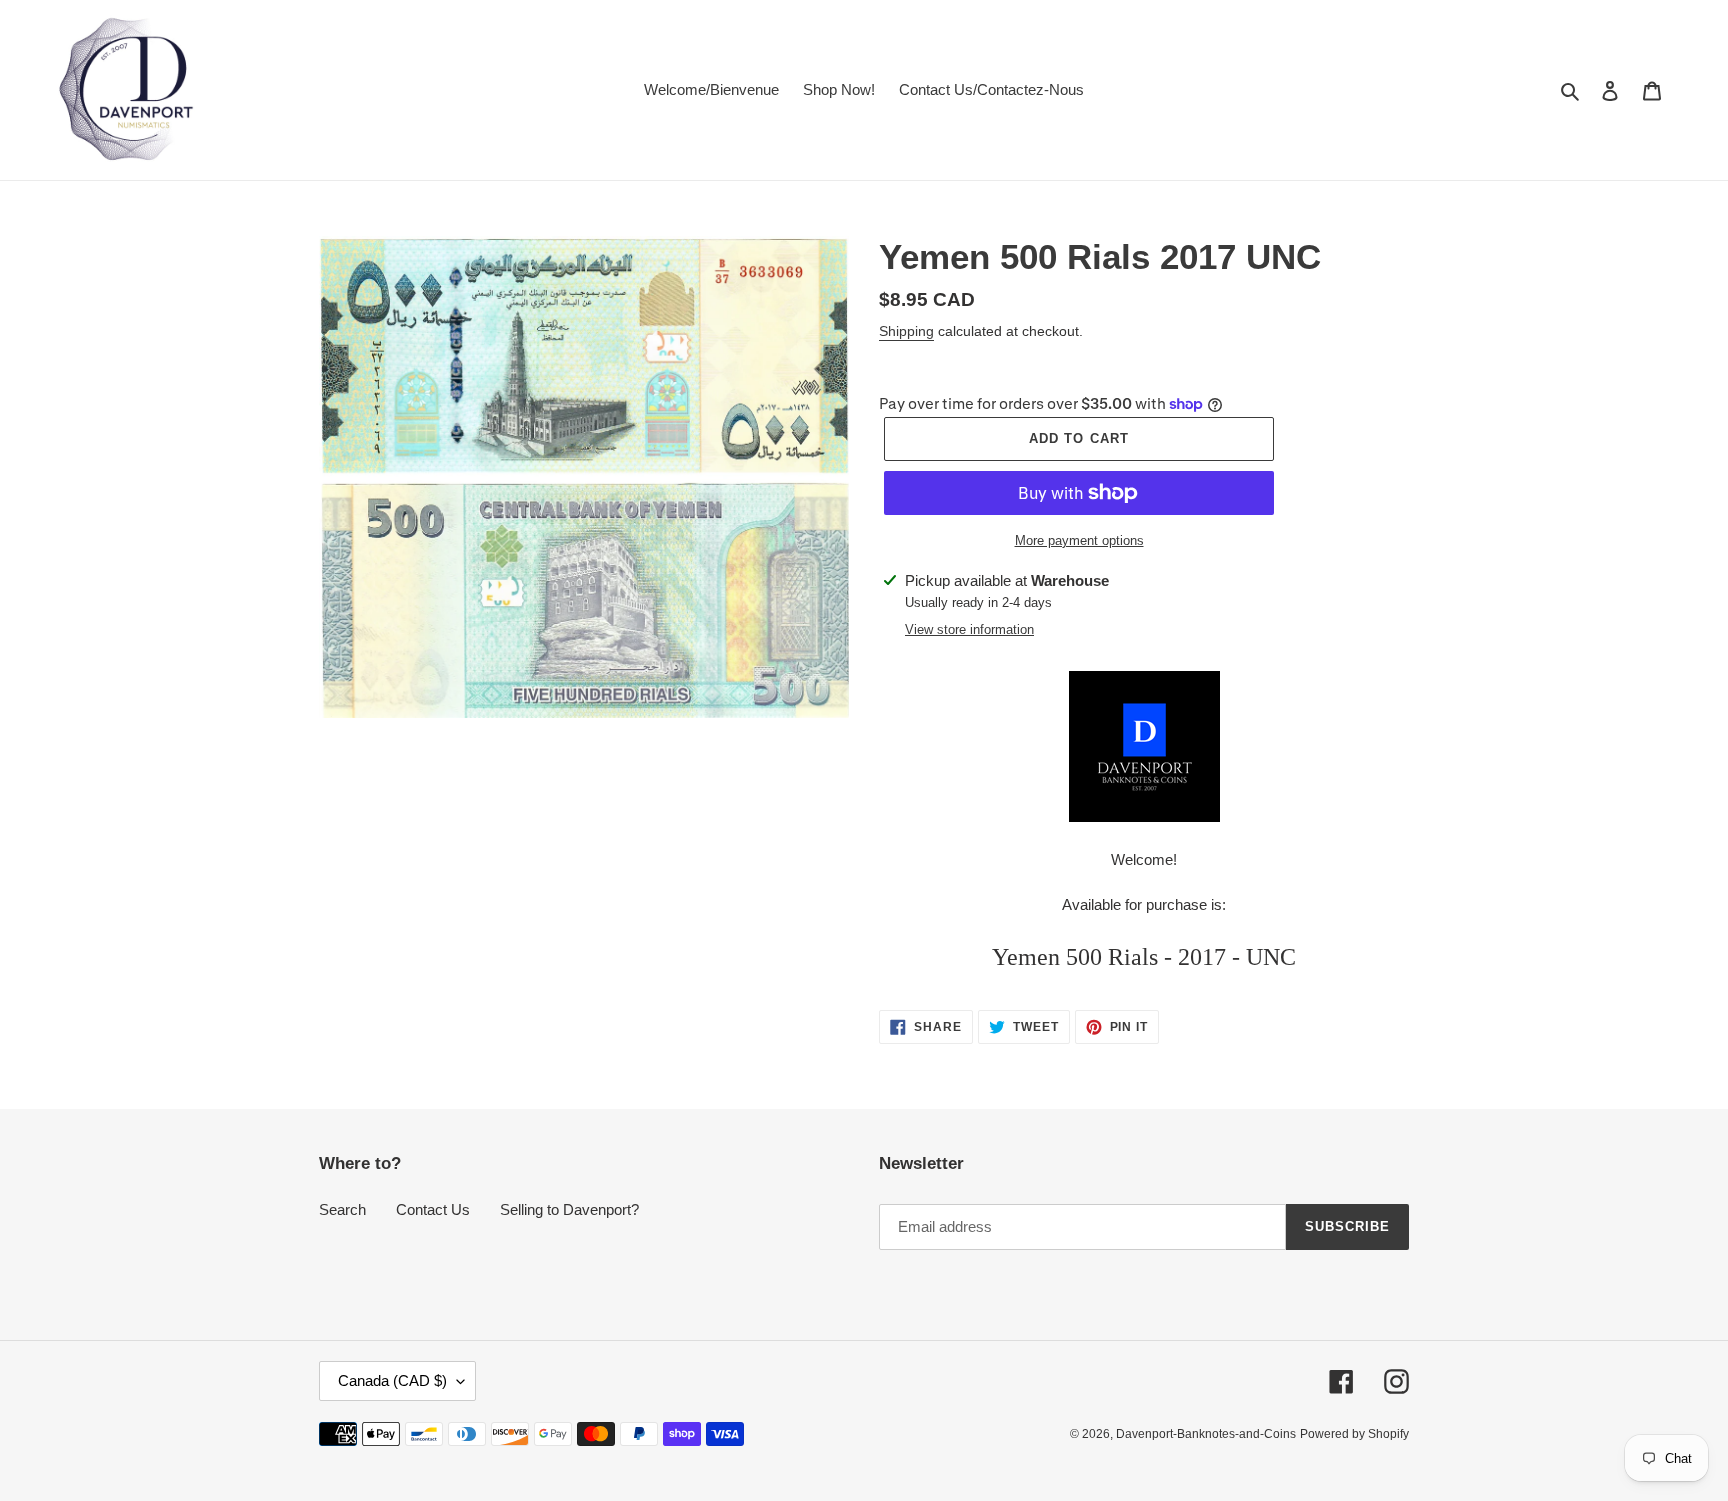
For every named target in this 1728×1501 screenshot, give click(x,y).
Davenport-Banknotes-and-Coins (1206, 1434)
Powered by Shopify (1354, 1434)
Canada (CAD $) (392, 1380)
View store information (969, 629)
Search (342, 1209)
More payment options (1079, 540)
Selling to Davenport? (569, 1209)
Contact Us (433, 1209)
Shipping (906, 331)
